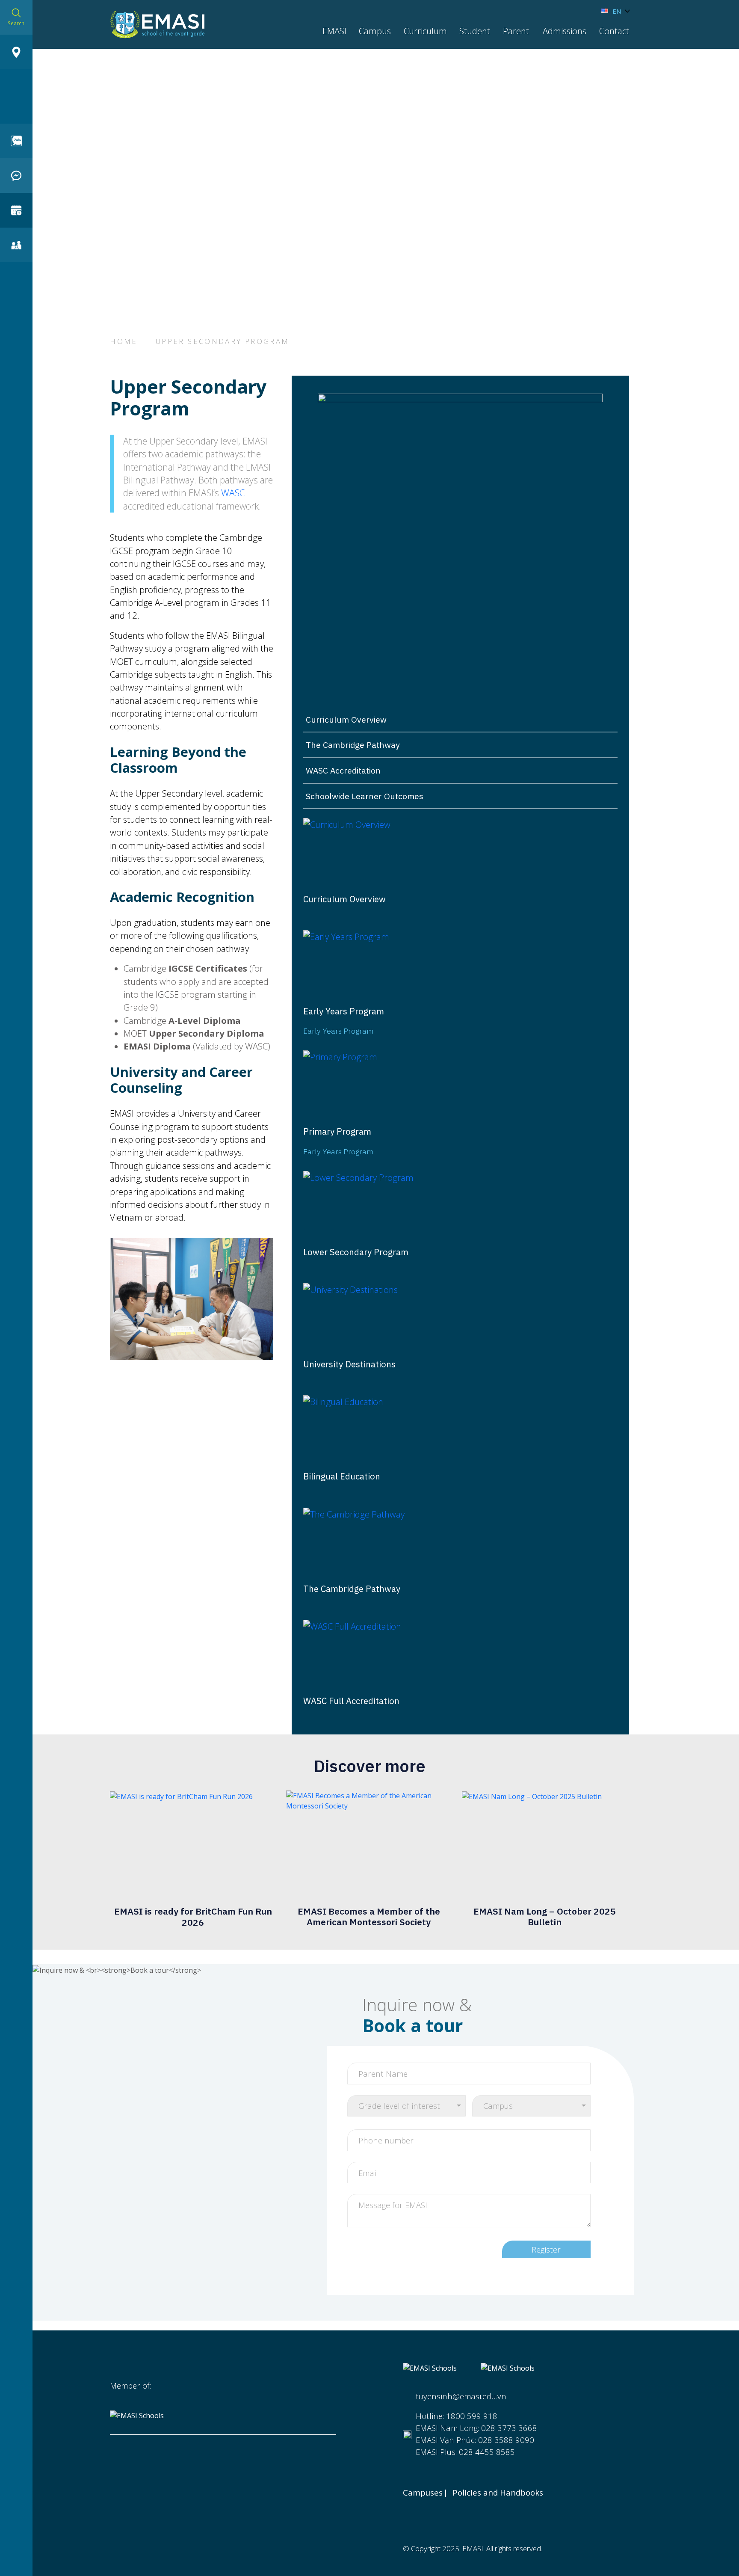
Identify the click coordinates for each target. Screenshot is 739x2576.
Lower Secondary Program (356, 1252)
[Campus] (16, 52)
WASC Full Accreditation (351, 1701)
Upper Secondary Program (223, 341)
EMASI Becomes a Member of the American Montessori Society (369, 1916)
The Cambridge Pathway (353, 745)
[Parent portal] (16, 245)
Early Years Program (344, 1011)
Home (124, 341)
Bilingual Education (342, 1476)
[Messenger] (16, 176)
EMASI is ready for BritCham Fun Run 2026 (193, 1916)
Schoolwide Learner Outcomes (365, 796)
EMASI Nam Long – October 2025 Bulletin (545, 1916)
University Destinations (349, 1364)
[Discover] (16, 210)
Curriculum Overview (346, 719)
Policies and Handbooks (498, 2493)
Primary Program (337, 1132)
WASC (233, 493)
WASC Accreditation (343, 770)
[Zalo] (16, 141)
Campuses (423, 2493)
